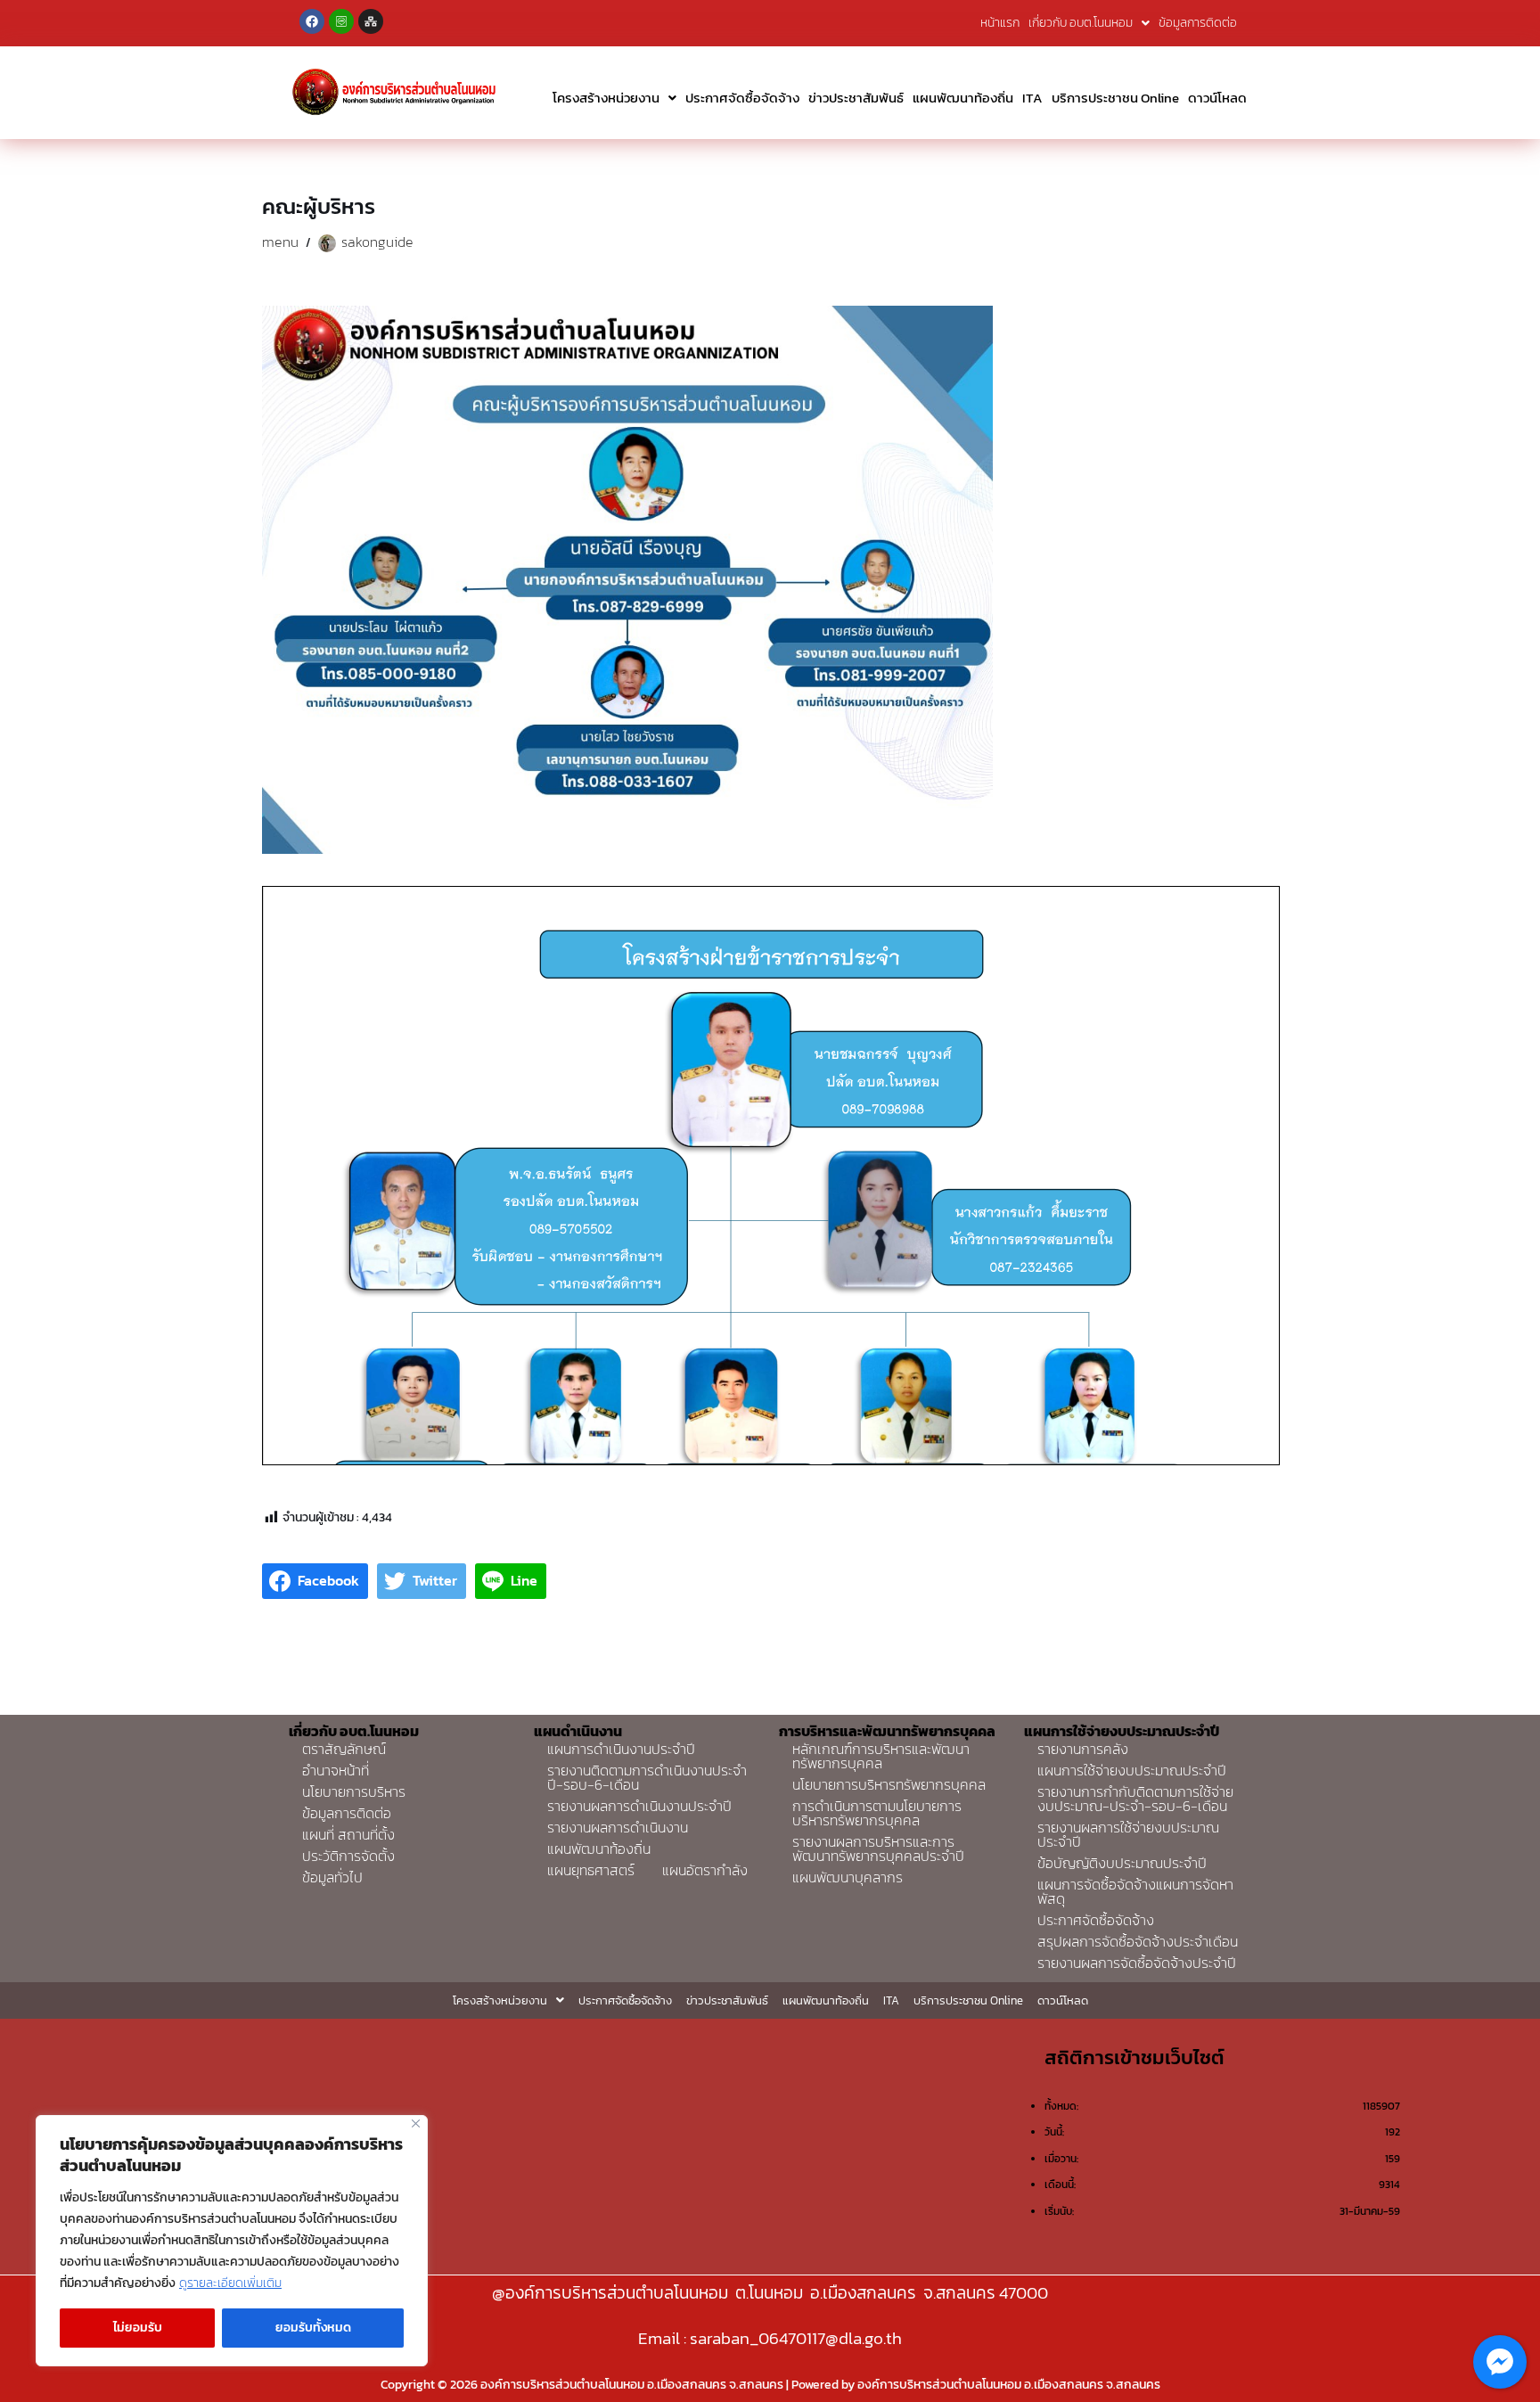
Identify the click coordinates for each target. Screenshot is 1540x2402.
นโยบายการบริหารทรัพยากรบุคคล (889, 1784)
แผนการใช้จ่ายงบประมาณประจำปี (1132, 1770)
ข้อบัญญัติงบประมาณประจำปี (1122, 1863)
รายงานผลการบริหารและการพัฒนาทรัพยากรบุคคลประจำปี (878, 1849)
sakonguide (377, 242)
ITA (1032, 98)
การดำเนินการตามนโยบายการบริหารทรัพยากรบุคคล (877, 1813)
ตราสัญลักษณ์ (344, 1749)
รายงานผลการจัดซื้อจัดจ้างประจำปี (1137, 1963)
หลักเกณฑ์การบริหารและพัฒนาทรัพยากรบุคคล (881, 1756)
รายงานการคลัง (1083, 1749)
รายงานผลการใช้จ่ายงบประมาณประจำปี (1128, 1834)
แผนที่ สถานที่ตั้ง (348, 1834)
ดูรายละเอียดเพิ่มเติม (230, 2283)
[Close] (416, 2123)
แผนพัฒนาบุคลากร (848, 1877)
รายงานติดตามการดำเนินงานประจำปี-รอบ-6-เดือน (647, 1777)
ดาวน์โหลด (1217, 98)
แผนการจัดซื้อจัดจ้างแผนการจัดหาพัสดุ (1135, 1891)
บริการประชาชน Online (1115, 98)
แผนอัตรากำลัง (705, 1870)
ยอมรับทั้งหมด (313, 2328)
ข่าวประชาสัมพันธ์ (856, 98)
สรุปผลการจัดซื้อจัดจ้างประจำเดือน (1138, 1941)
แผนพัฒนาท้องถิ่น (963, 98)
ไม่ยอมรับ (138, 2328)
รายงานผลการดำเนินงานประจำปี (639, 1806)
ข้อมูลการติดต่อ (1198, 23)
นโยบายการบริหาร (354, 1791)
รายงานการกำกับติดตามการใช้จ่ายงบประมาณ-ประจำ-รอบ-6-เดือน (1135, 1799)
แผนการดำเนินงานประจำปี (621, 1749)
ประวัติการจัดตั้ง (348, 1856)
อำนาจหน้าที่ (336, 1770)
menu (280, 242)
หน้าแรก (1000, 23)
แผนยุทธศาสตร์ (591, 1870)
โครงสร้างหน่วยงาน (606, 98)
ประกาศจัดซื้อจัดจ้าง (742, 98)
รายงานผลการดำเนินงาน (618, 1827)
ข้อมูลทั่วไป (332, 1877)
